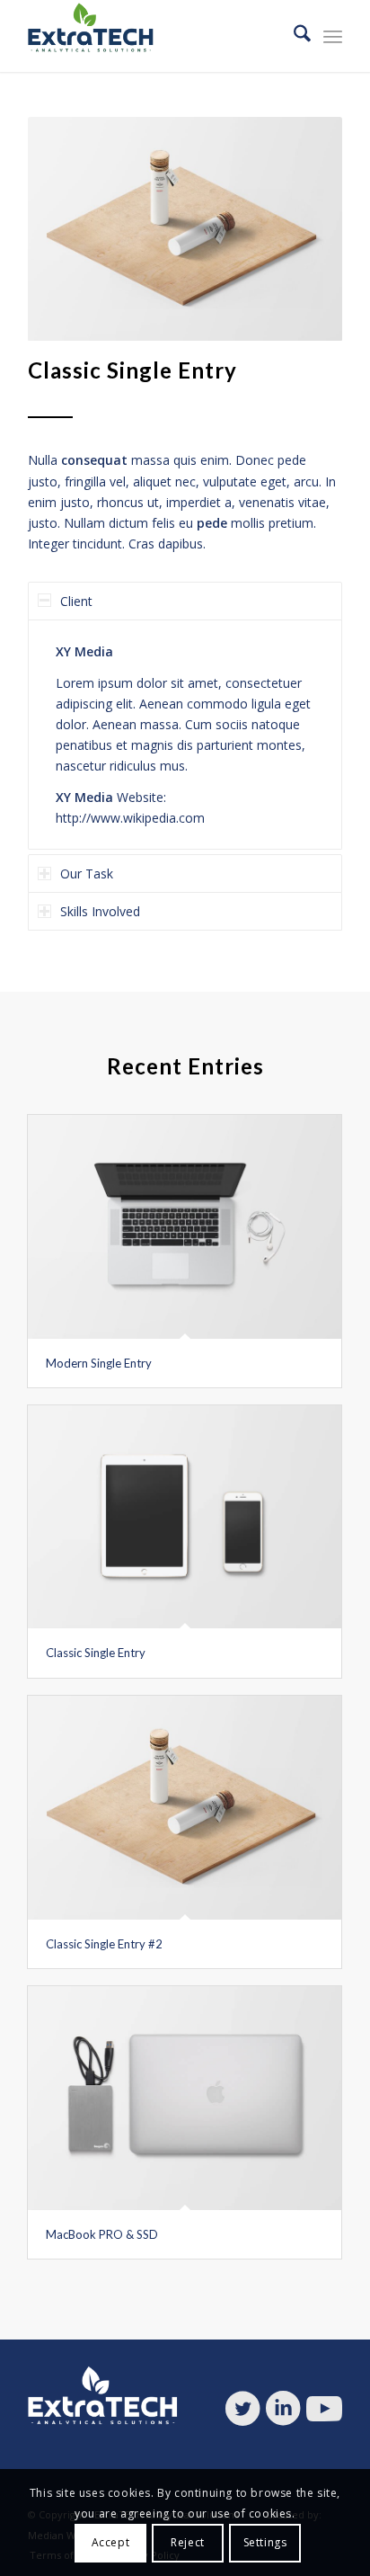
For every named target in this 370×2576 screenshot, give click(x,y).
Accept (111, 2542)
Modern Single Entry (99, 1363)
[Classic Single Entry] (185, 1517)
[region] (185, 735)
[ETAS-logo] (154, 36)
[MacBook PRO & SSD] (185, 2098)
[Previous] (68, 229)
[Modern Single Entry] (185, 1227)
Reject (188, 2542)
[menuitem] (293, 36)
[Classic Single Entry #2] (185, 1808)
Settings (265, 2542)
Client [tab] (76, 601)
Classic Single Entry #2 (104, 1944)
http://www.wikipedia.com (130, 818)
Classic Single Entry (96, 1653)
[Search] (293, 36)
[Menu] (333, 36)
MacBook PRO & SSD (102, 2234)
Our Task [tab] (87, 874)
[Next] (302, 229)
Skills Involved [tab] (100, 911)
